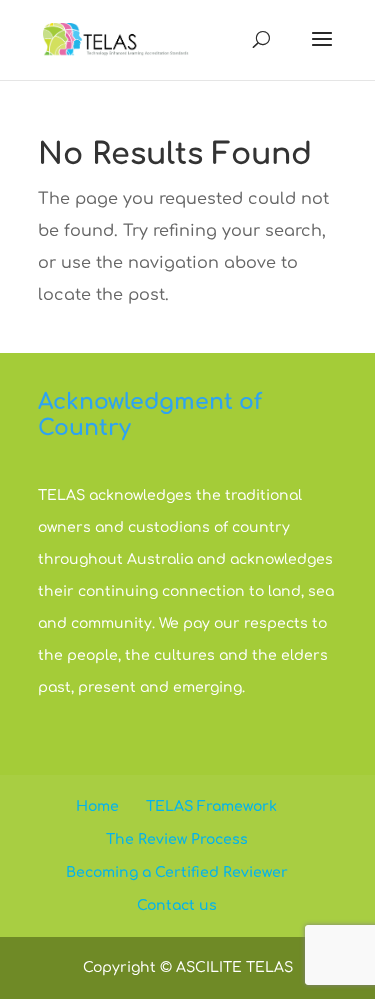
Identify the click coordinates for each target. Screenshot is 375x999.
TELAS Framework (211, 806)
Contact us (177, 905)
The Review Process (177, 839)
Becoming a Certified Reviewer (177, 872)
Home (97, 806)
